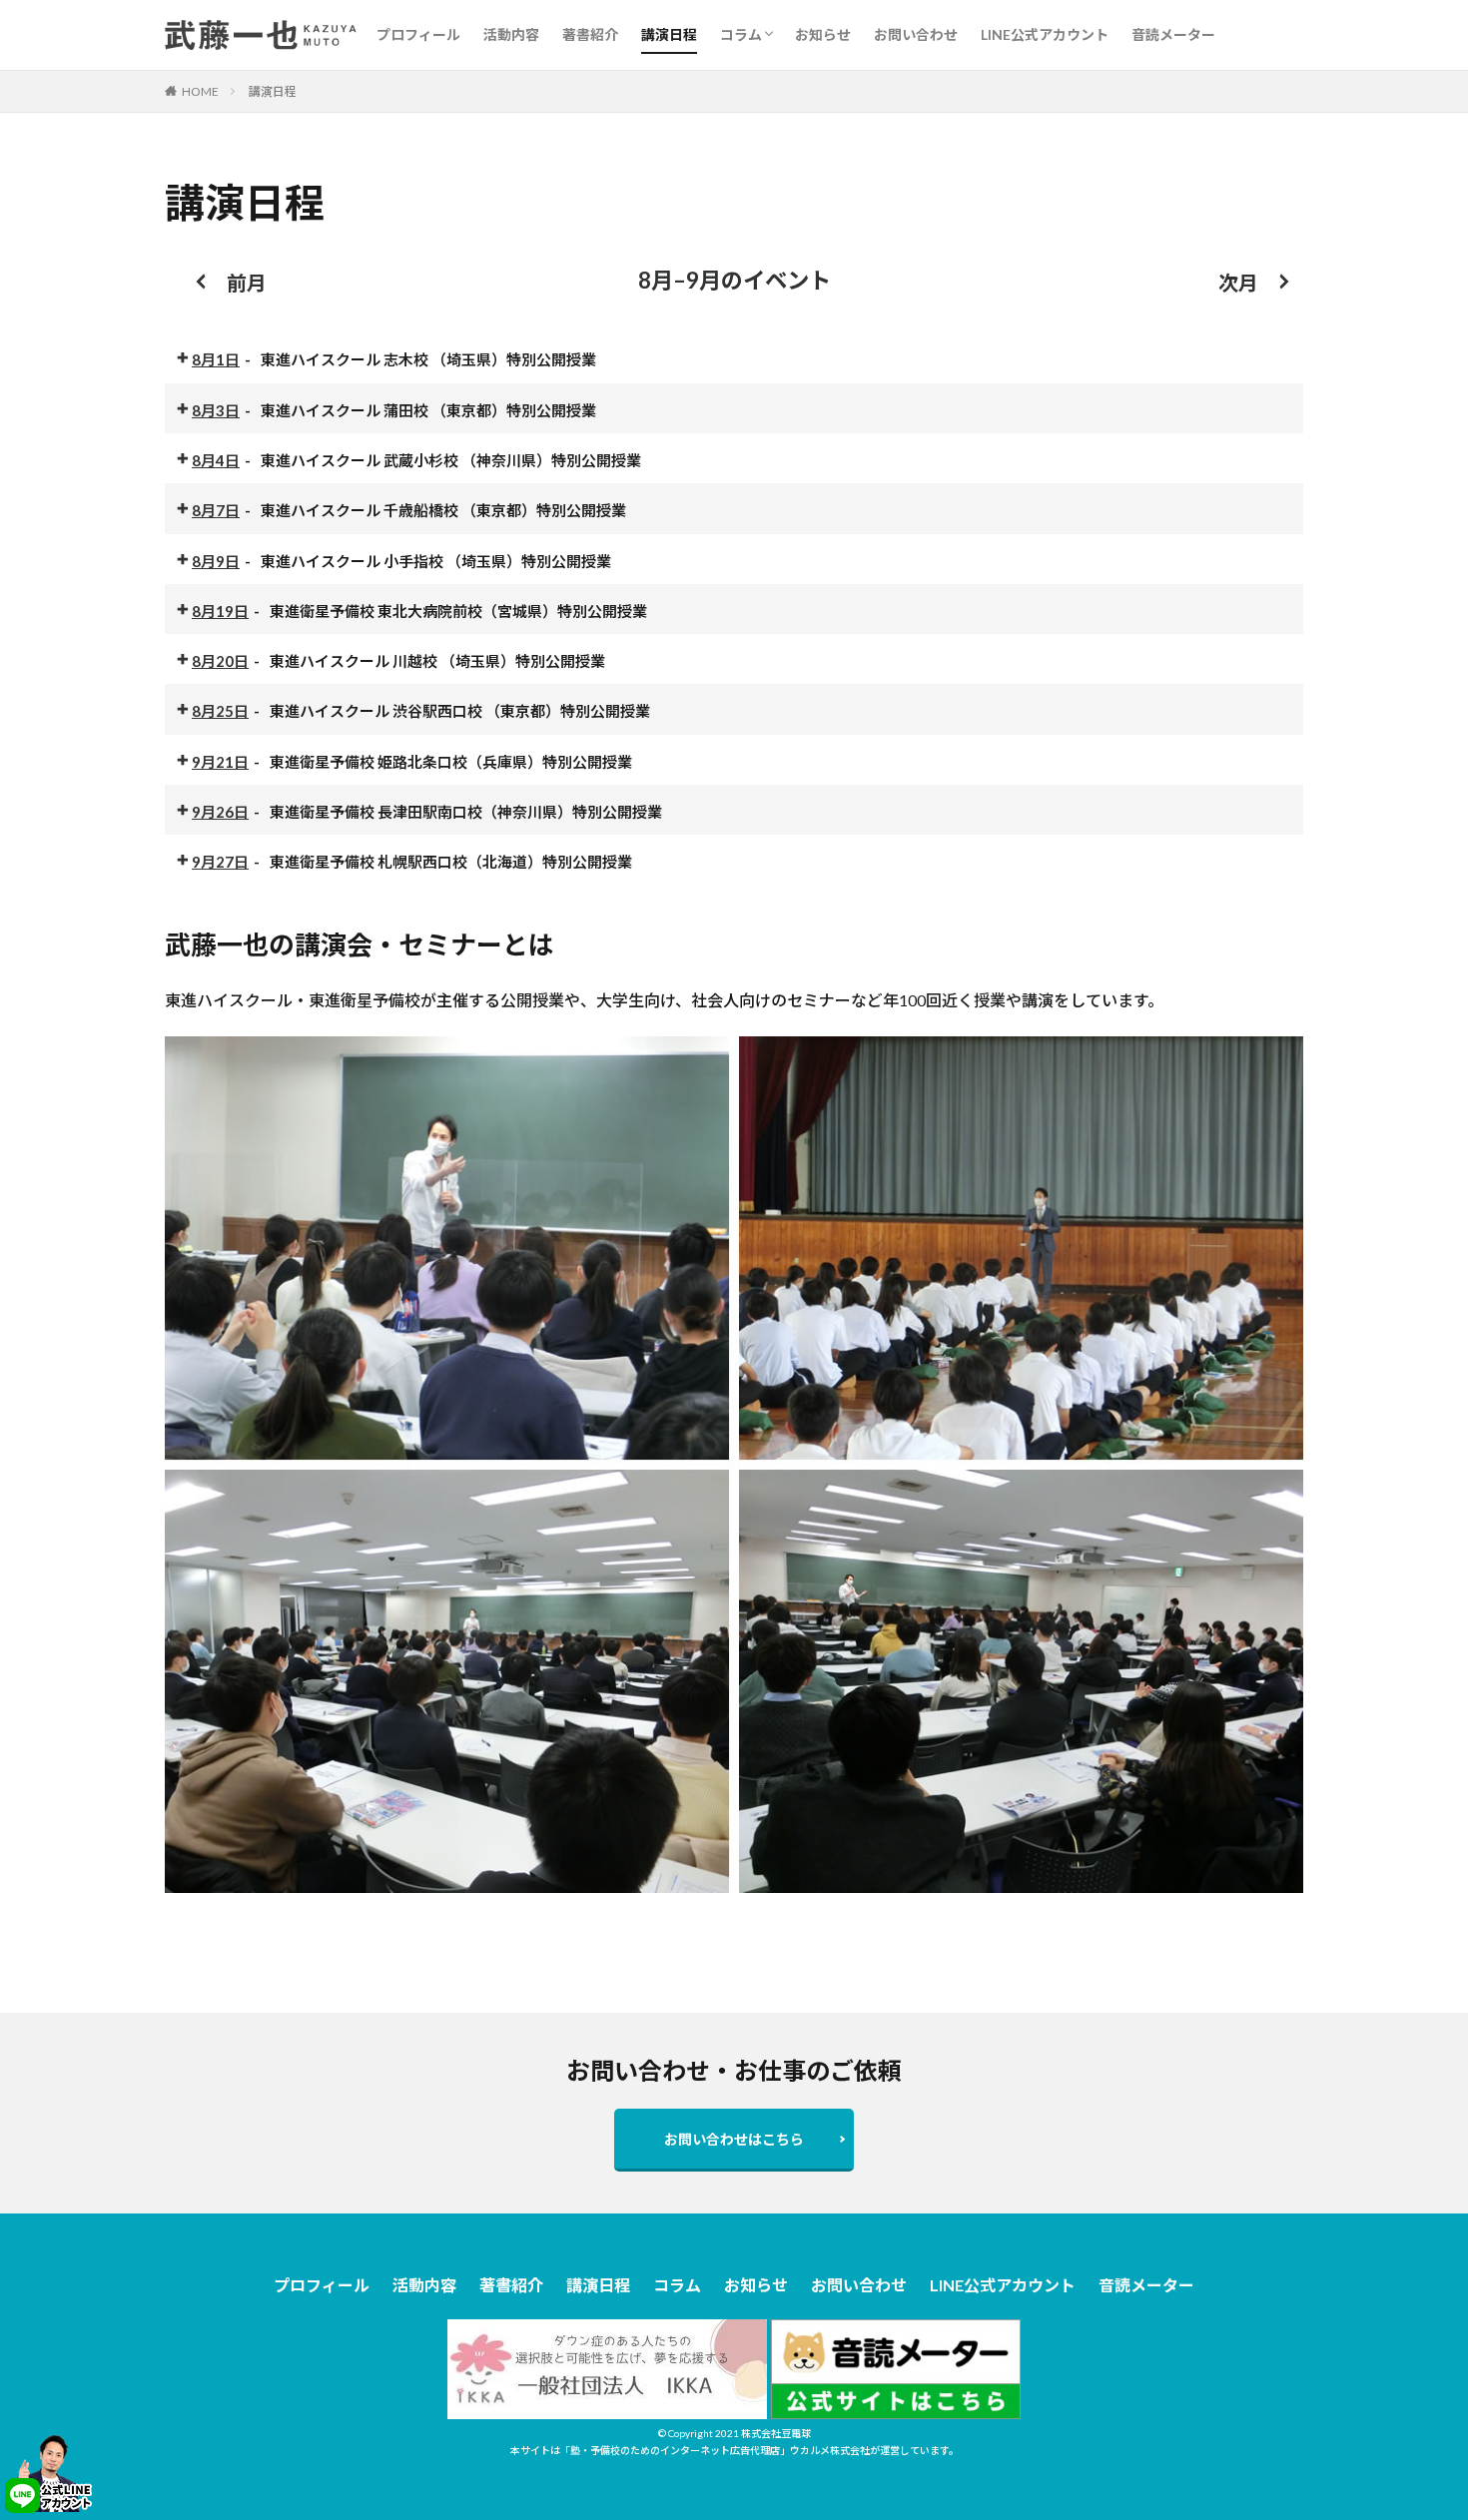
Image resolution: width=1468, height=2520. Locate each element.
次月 (1238, 283)
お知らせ (823, 34)
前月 (247, 283)
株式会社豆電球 (776, 2433)
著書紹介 (590, 34)
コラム (741, 34)
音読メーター (1173, 34)
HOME (200, 91)
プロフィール (418, 34)
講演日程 (669, 34)
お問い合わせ (916, 34)
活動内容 (511, 34)
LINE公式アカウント (1045, 34)
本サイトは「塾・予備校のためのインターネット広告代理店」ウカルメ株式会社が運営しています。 (734, 2450)
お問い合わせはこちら (734, 2139)
